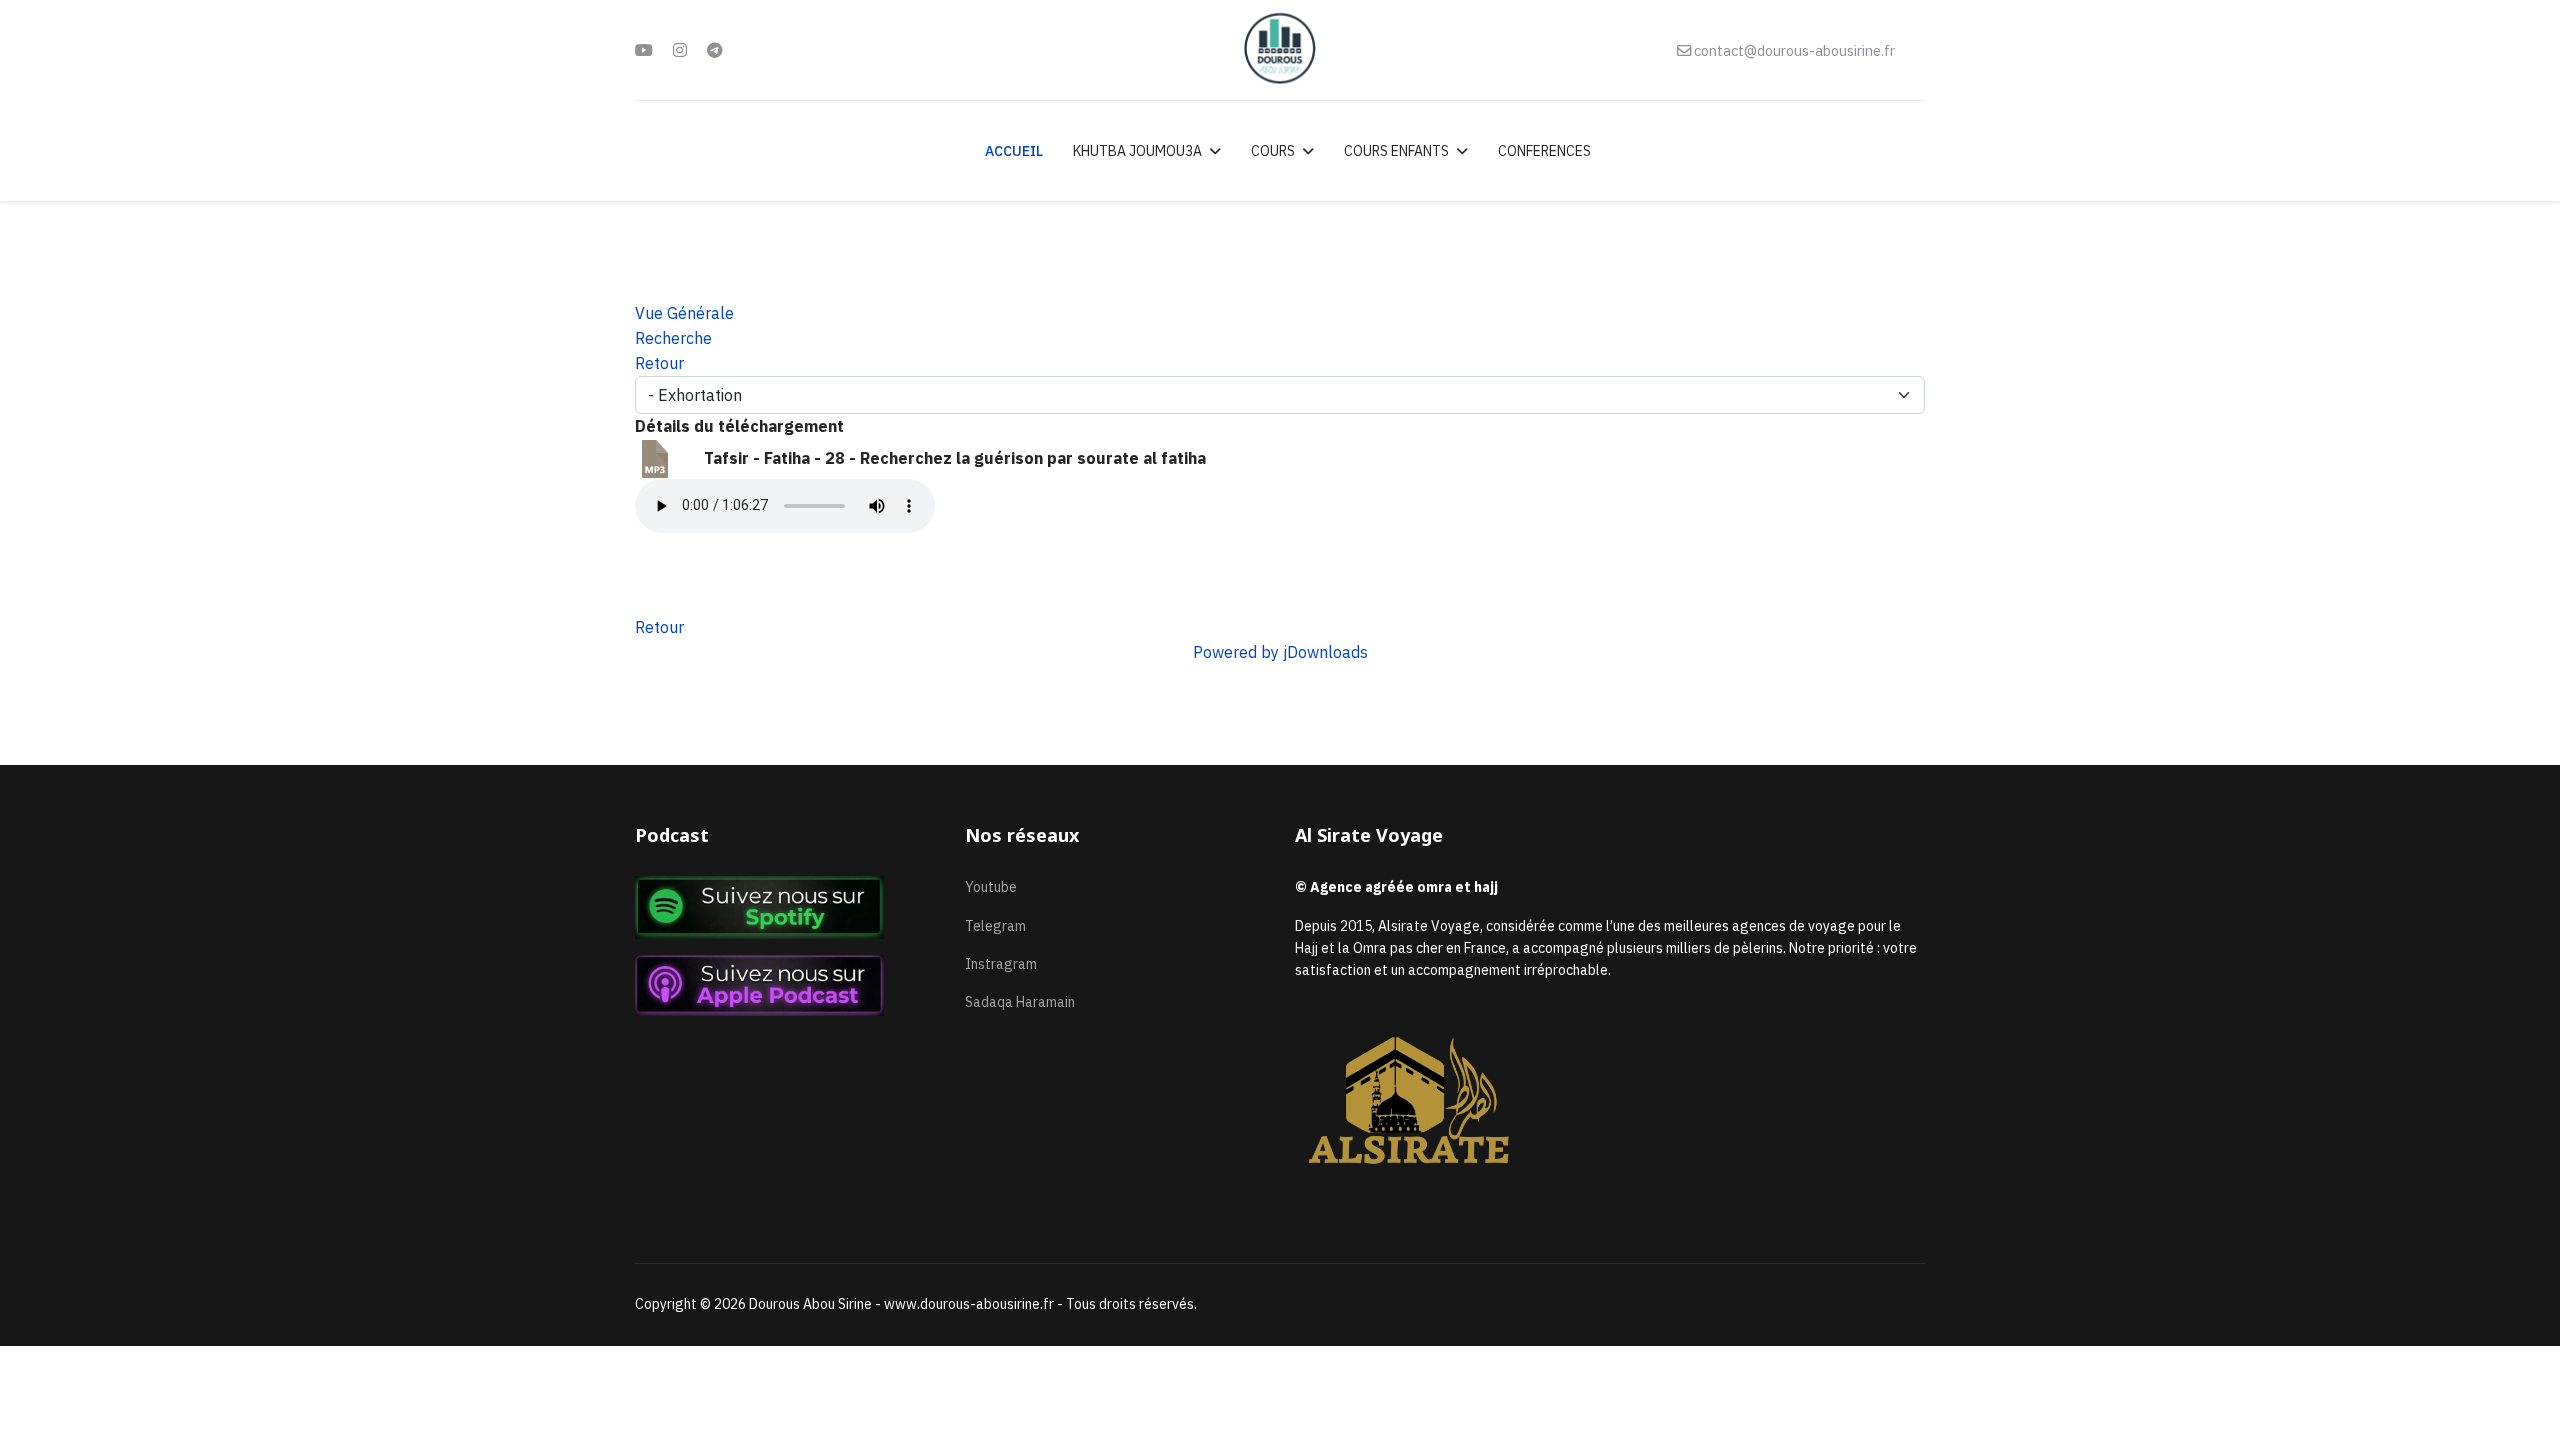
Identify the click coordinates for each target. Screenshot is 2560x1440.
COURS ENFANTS (1396, 151)
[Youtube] (644, 50)
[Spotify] (785, 907)
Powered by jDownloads (1280, 652)
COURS (1273, 151)
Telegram (995, 926)
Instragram (1001, 964)
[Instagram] (680, 50)
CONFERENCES (1544, 151)
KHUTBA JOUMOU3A (1137, 151)
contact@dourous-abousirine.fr (1794, 50)
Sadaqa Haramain (1020, 1002)
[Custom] (715, 50)
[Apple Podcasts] (785, 985)
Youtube (991, 887)
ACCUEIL (1014, 151)
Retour (659, 627)
